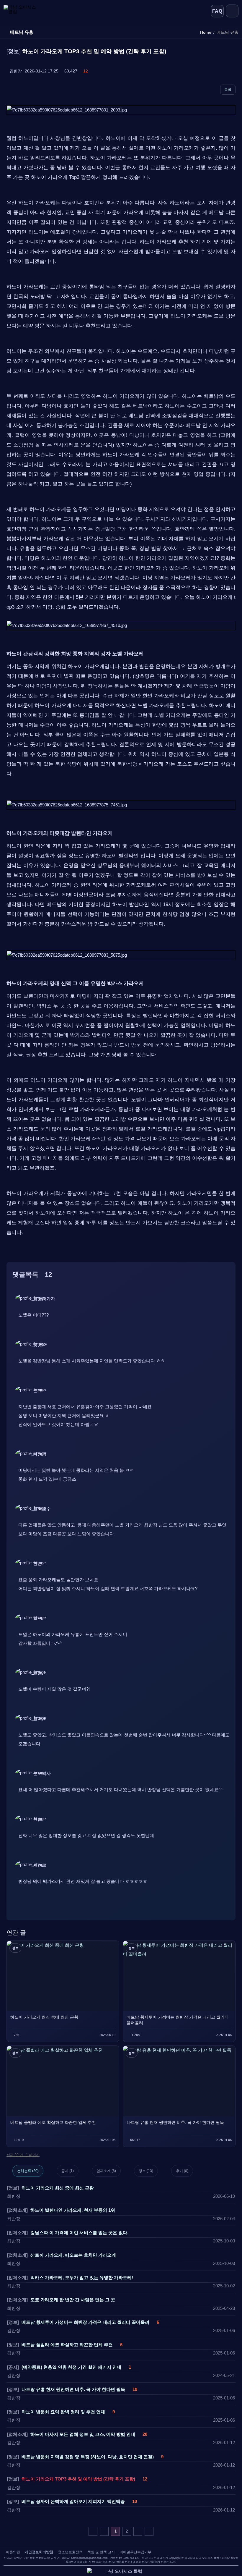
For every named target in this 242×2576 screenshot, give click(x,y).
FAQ (217, 11)
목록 (228, 90)
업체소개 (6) (106, 2171)
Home (206, 32)
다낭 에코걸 (134, 2562)
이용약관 (13, 2552)
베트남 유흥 (101, 2562)
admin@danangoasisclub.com (89, 2558)
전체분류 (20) (28, 2171)
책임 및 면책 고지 (101, 2552)
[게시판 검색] (47, 2155)
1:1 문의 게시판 (158, 2558)
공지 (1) (68, 2171)
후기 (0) (182, 2171)
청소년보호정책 (70, 2552)
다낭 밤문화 (117, 2562)
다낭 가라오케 (152, 2562)
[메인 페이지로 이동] (28, 11)
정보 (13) (146, 2171)
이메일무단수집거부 (135, 2552)
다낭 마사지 (169, 2562)
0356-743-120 (131, 2558)
